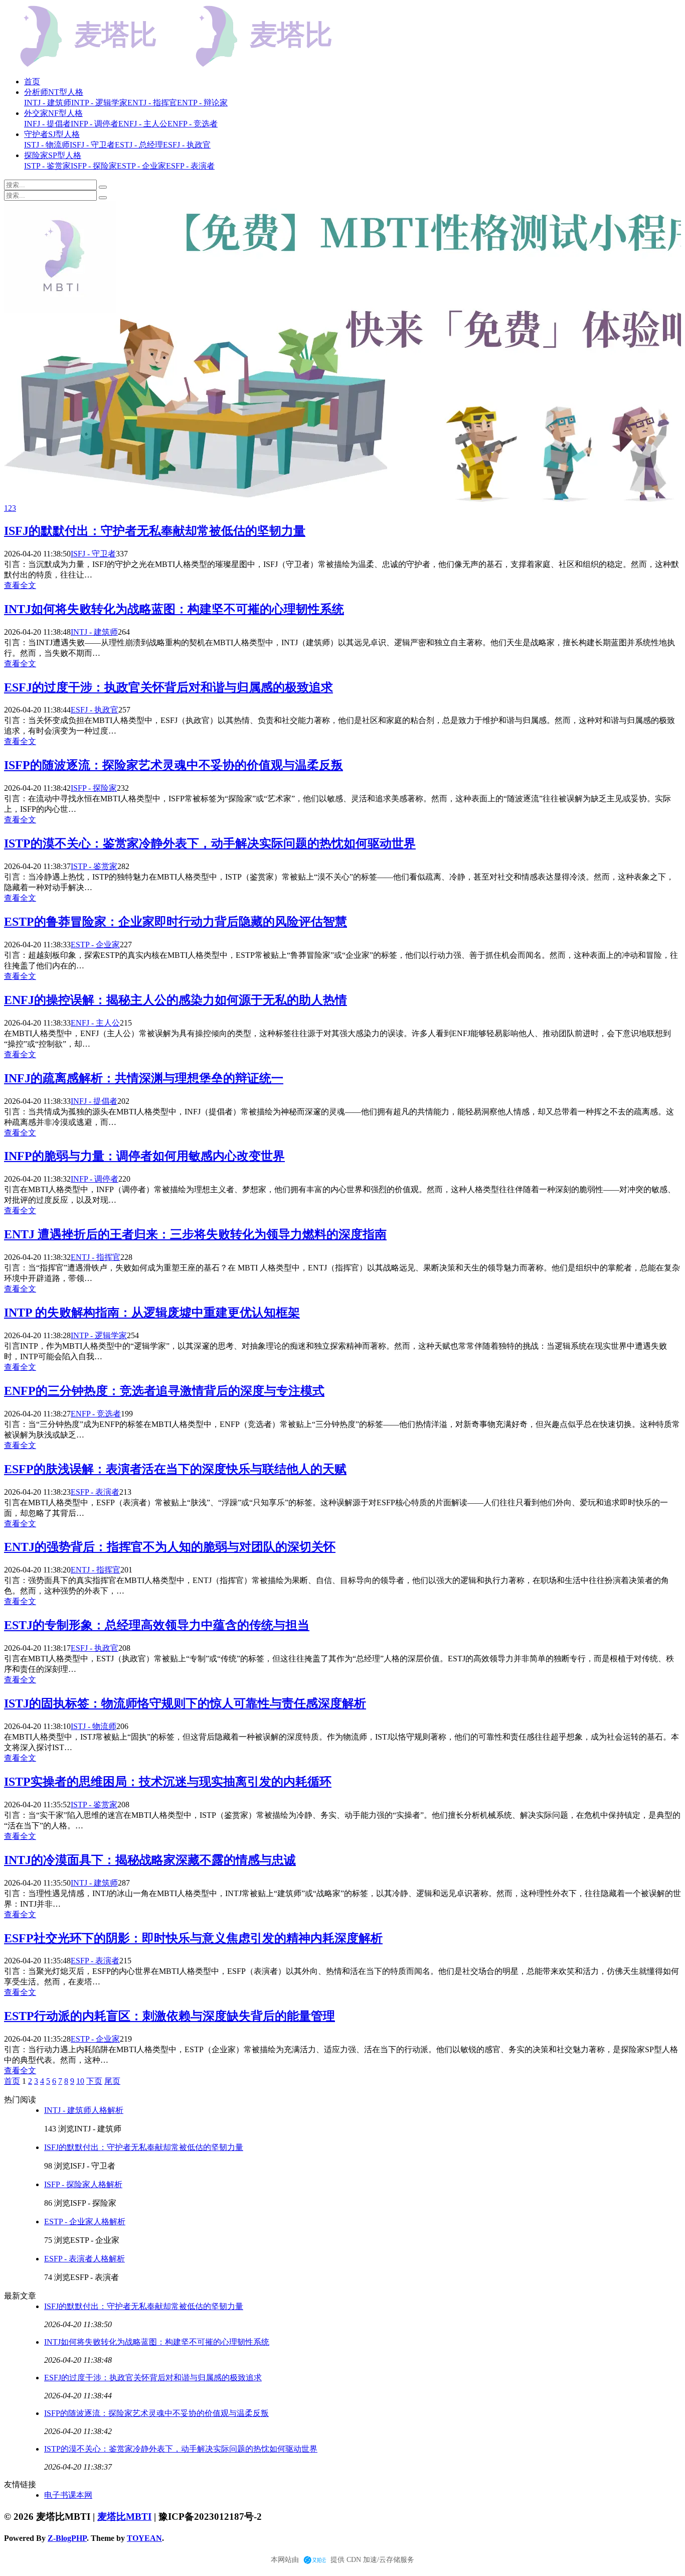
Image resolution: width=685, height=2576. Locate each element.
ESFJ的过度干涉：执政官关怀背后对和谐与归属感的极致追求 (168, 687)
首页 (32, 82)
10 (80, 2081)
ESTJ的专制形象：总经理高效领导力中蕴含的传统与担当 (157, 1625)
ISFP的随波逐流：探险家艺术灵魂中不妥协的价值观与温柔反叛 (174, 765)
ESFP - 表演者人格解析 (84, 2259)
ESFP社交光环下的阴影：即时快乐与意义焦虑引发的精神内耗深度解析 (193, 1938)
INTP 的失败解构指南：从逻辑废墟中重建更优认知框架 (152, 1313)
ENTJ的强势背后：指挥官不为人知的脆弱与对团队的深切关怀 (170, 1547)
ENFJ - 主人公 (95, 1023)
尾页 (112, 2081)
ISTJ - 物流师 (94, 1726)
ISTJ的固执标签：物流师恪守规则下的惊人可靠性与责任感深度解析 (185, 1703)
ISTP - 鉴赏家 (94, 866)
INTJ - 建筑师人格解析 (84, 2110)
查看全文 (20, 585)
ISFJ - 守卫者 (93, 554)
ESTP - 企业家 (95, 945)
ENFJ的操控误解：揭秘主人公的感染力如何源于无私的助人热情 (176, 1000)
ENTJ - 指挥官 (96, 1257)
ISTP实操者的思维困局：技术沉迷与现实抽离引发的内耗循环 (168, 1782)
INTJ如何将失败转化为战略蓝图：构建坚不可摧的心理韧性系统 (174, 609)
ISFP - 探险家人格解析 (83, 2184)
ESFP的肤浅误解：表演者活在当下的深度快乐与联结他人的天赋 (175, 1469)
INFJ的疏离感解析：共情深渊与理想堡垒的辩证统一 (144, 1078)
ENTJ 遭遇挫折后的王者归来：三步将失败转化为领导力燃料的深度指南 (195, 1234)
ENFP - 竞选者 (96, 1414)
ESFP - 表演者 (95, 1492)
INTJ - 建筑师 (94, 632)
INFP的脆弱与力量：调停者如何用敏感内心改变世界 (144, 1156)
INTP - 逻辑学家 (99, 1335)
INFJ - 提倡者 (94, 1101)
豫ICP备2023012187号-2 (210, 2517)
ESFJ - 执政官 (95, 710)
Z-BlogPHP (67, 2538)
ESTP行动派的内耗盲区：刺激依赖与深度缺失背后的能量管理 (169, 2016)
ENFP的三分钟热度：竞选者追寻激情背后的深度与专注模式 (164, 1391)
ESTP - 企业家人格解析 (85, 2222)
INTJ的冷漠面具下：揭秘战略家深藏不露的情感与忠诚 (150, 1860)
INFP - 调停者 (95, 1179)
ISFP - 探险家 (94, 788)
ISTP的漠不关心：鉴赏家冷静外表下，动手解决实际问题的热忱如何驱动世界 (210, 843)
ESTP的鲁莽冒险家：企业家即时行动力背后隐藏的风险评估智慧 (176, 922)
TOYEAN (144, 2538)
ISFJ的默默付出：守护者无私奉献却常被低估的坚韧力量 (155, 531)
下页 (94, 2081)
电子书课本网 (68, 2495)
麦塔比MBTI (124, 2517)
